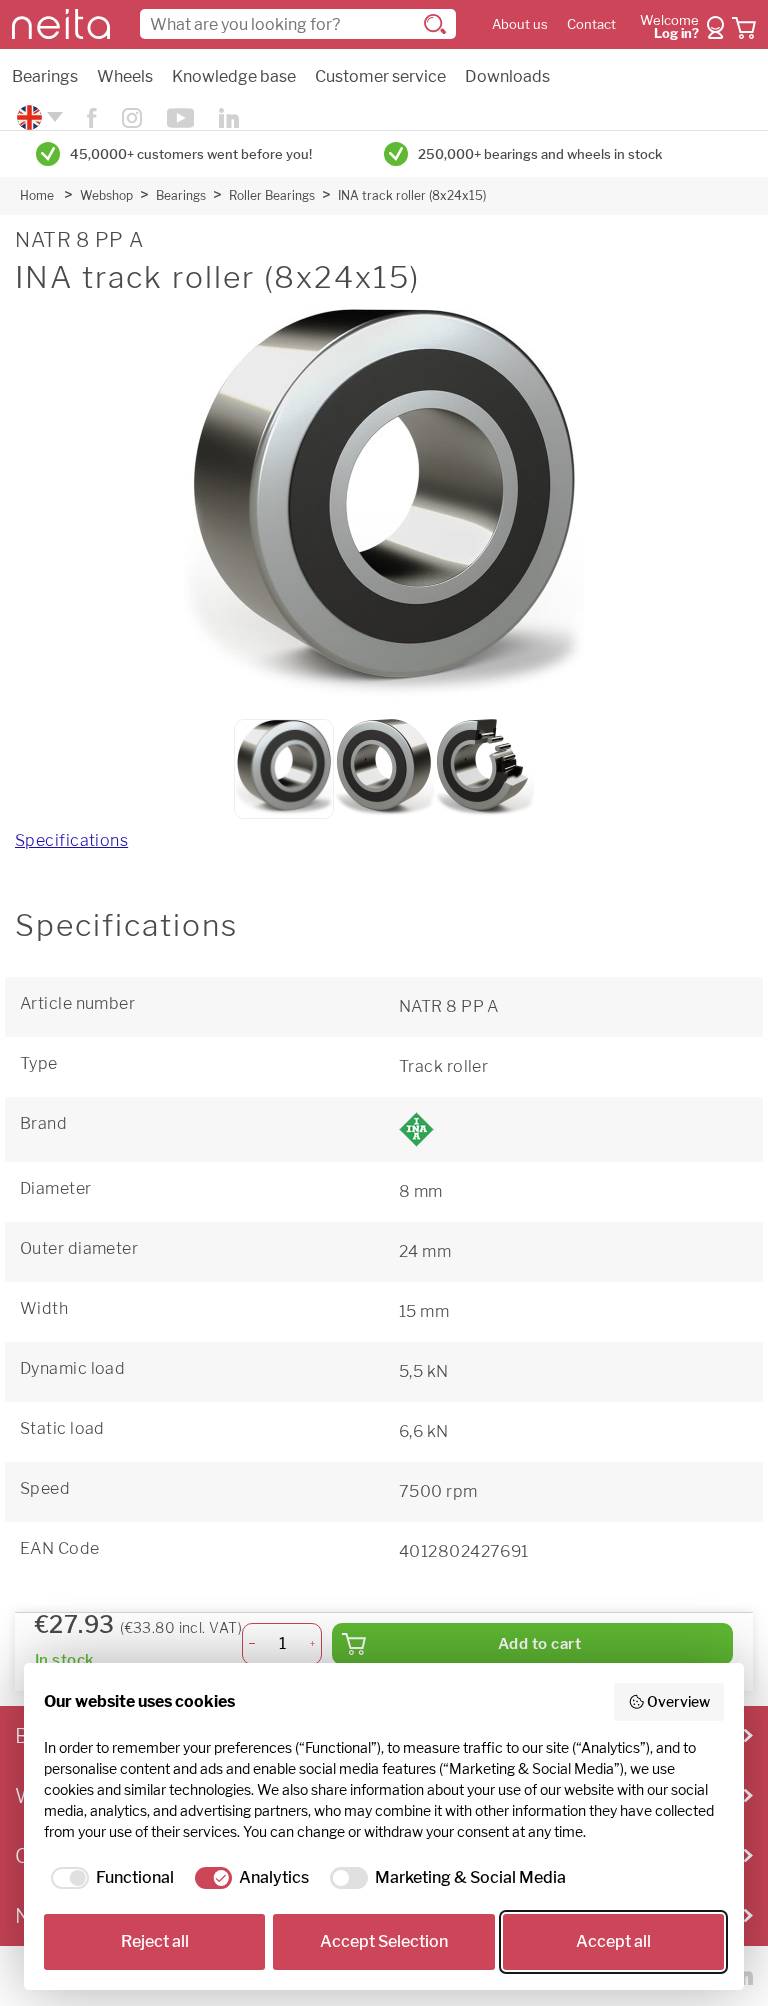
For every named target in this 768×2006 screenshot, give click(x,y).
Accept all (613, 1941)
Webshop (106, 195)
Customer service (380, 76)
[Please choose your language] (37, 117)
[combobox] (298, 24)
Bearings (45, 76)
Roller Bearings (272, 195)
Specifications (71, 840)
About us (520, 24)
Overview (678, 1701)
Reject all (155, 1941)
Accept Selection (384, 1941)
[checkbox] (109, 1878)
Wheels (125, 76)
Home (37, 195)
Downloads (507, 76)
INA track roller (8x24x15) (412, 195)
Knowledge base (234, 76)
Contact (591, 24)
